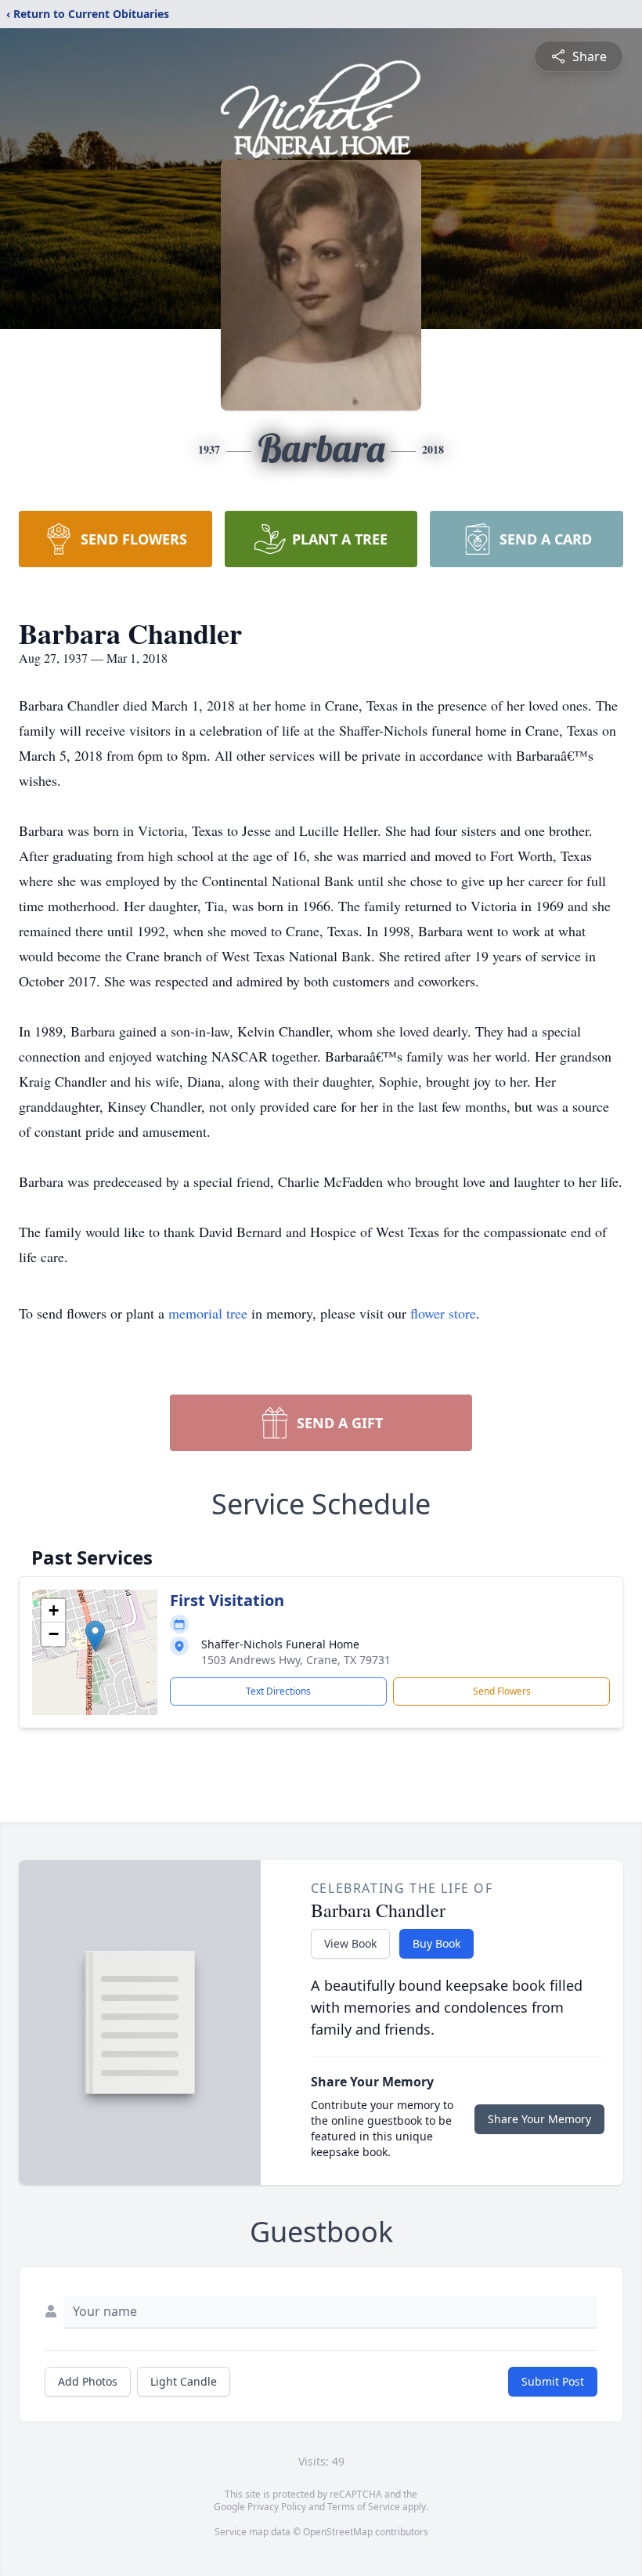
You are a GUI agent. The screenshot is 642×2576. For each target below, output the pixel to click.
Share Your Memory (539, 2119)
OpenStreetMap (338, 2532)
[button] (95, 1636)
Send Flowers (502, 1691)
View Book (350, 1943)
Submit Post (553, 2381)
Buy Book (436, 1943)
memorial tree (208, 1313)
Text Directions (278, 1691)
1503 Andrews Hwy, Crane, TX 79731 (296, 1660)
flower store (443, 1313)
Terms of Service (364, 2507)
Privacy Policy (277, 2507)
